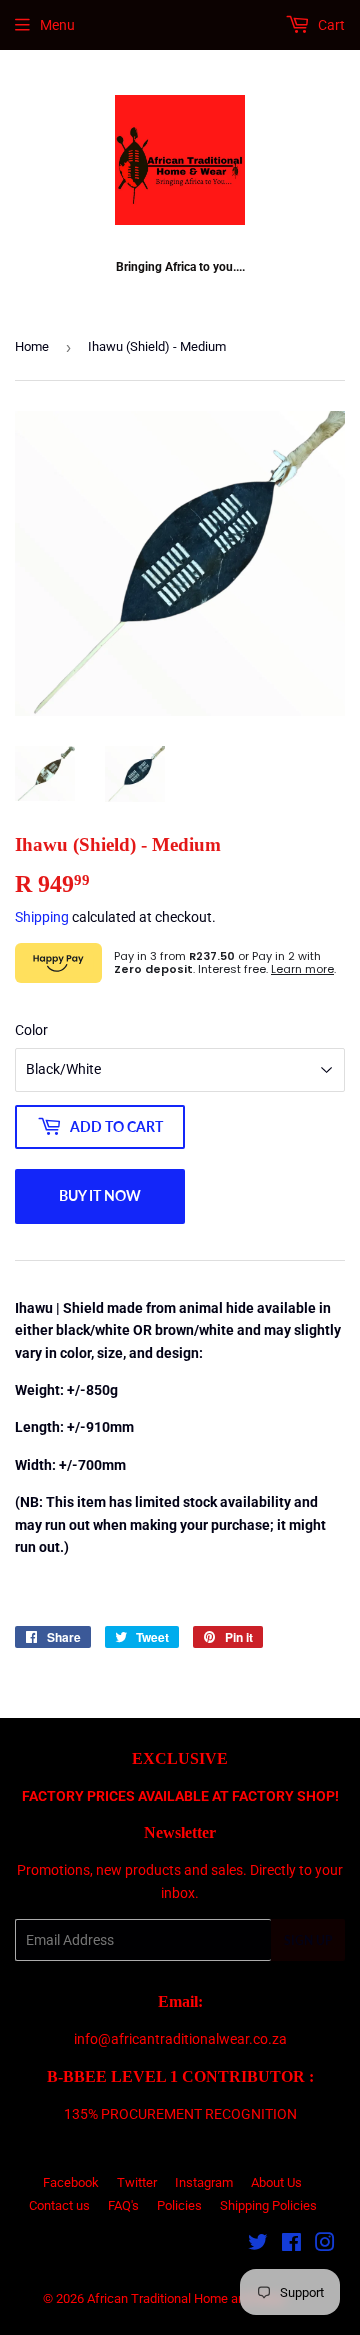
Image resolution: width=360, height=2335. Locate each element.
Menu (57, 25)
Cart (330, 25)
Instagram (204, 2182)
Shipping (42, 917)
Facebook (71, 2182)
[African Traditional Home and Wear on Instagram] (325, 2245)
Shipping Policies (268, 2205)
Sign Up (308, 1940)
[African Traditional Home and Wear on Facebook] (291, 2245)
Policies (179, 2205)
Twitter (137, 2182)
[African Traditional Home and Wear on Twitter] (258, 2245)
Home (32, 346)
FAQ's (123, 2205)
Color (31, 1030)
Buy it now (100, 1195)
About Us (276, 2182)
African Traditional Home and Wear (186, 2298)
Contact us (59, 2205)
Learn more (302, 969)
